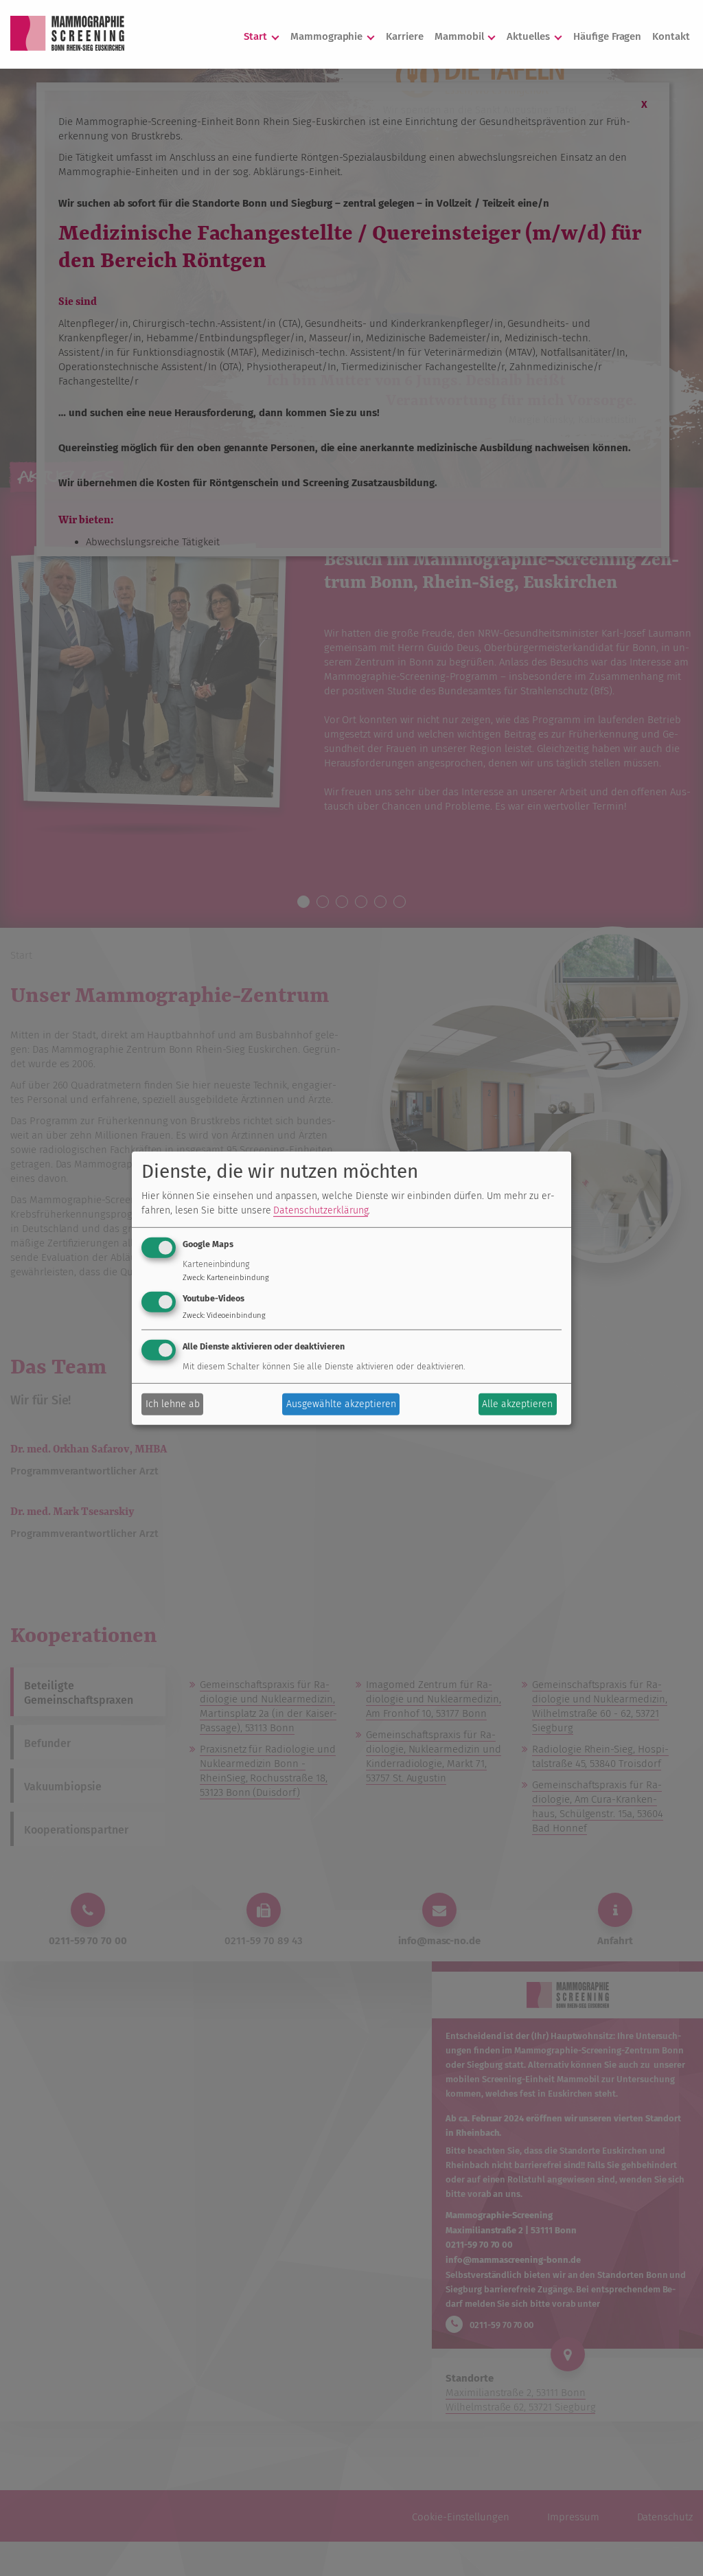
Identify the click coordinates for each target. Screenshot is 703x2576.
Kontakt (671, 36)
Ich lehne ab (173, 1404)
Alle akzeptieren (517, 1404)
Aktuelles (530, 36)
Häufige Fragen (607, 36)
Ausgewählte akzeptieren (341, 1404)
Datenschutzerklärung (321, 1210)
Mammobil (461, 36)
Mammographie (328, 36)
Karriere (405, 36)
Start (257, 36)
